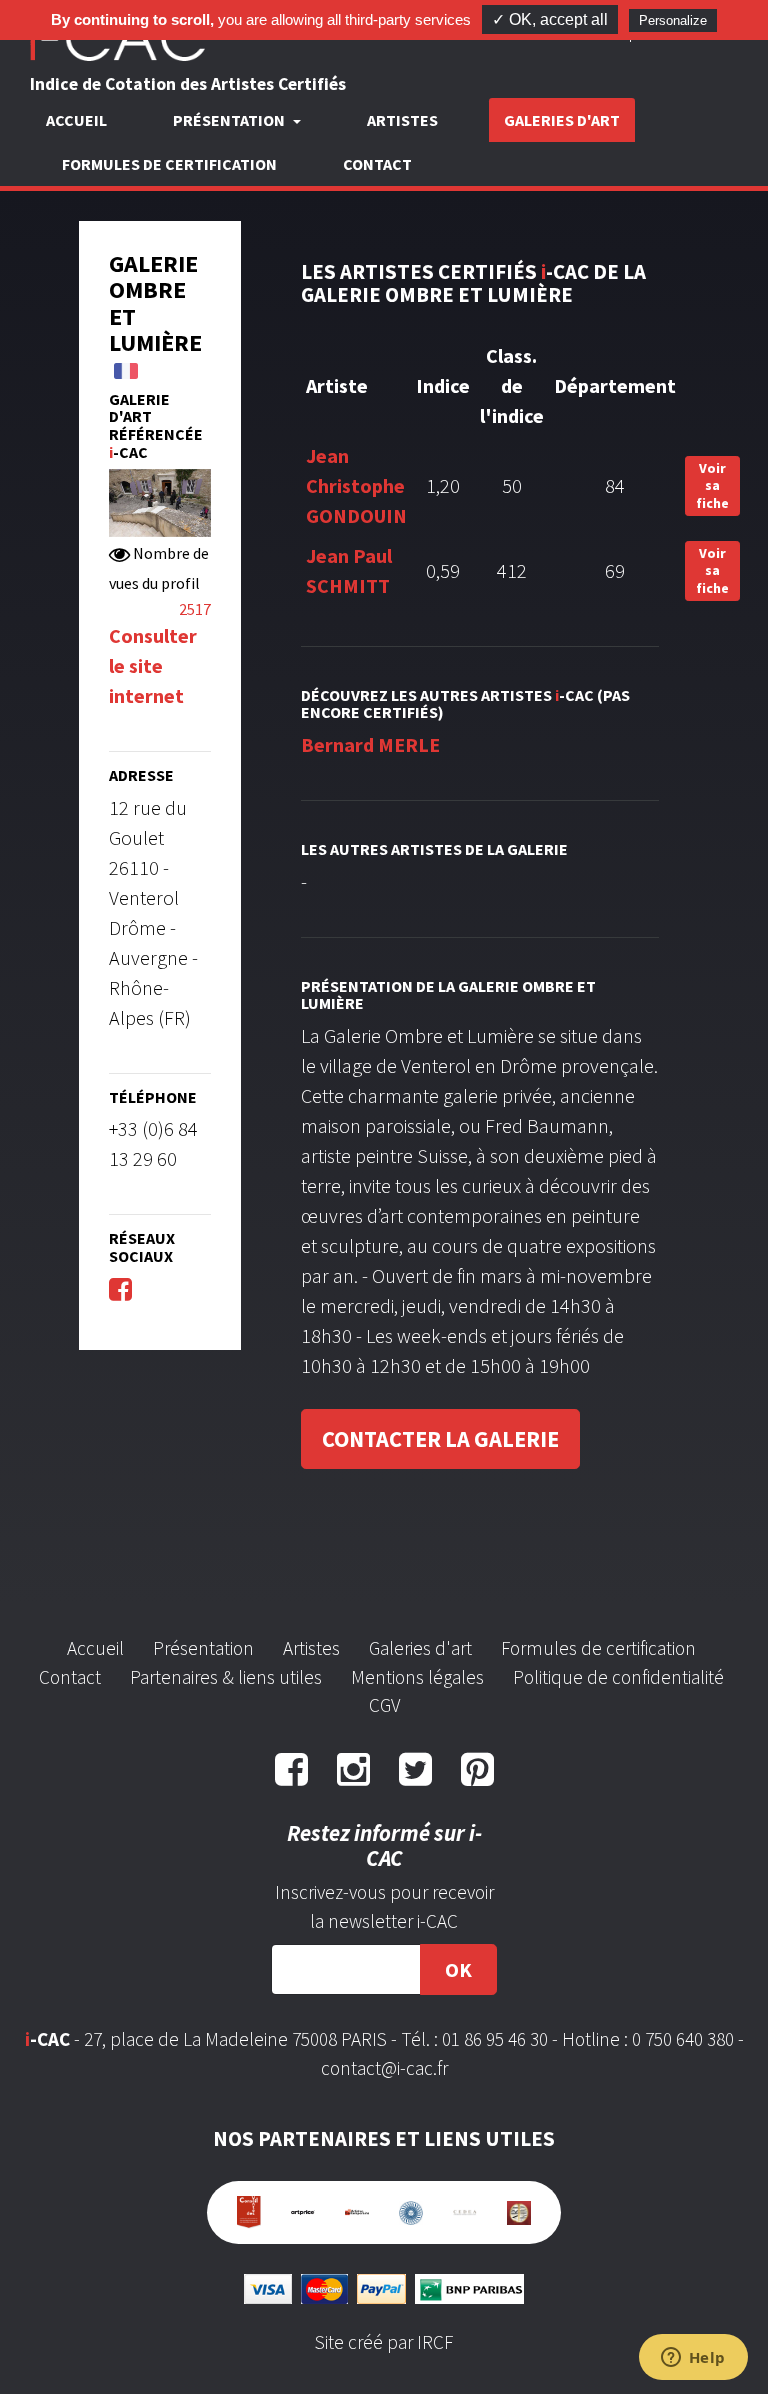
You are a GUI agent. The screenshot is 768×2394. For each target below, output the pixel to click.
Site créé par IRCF (384, 2342)
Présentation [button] (230, 120)
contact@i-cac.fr (384, 2068)
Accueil (76, 120)
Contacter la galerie (440, 1439)
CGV (384, 1705)
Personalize (673, 20)
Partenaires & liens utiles (226, 1677)
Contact (377, 164)
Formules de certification (169, 164)
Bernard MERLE (370, 744)
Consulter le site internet (153, 665)
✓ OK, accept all (550, 19)
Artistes (402, 120)
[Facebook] (120, 1288)
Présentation (203, 1648)
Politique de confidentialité (618, 1677)
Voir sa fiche (712, 485)
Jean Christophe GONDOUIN (356, 485)
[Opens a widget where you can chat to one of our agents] (693, 2359)
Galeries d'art (562, 120)
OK (458, 1969)
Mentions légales (417, 1677)
